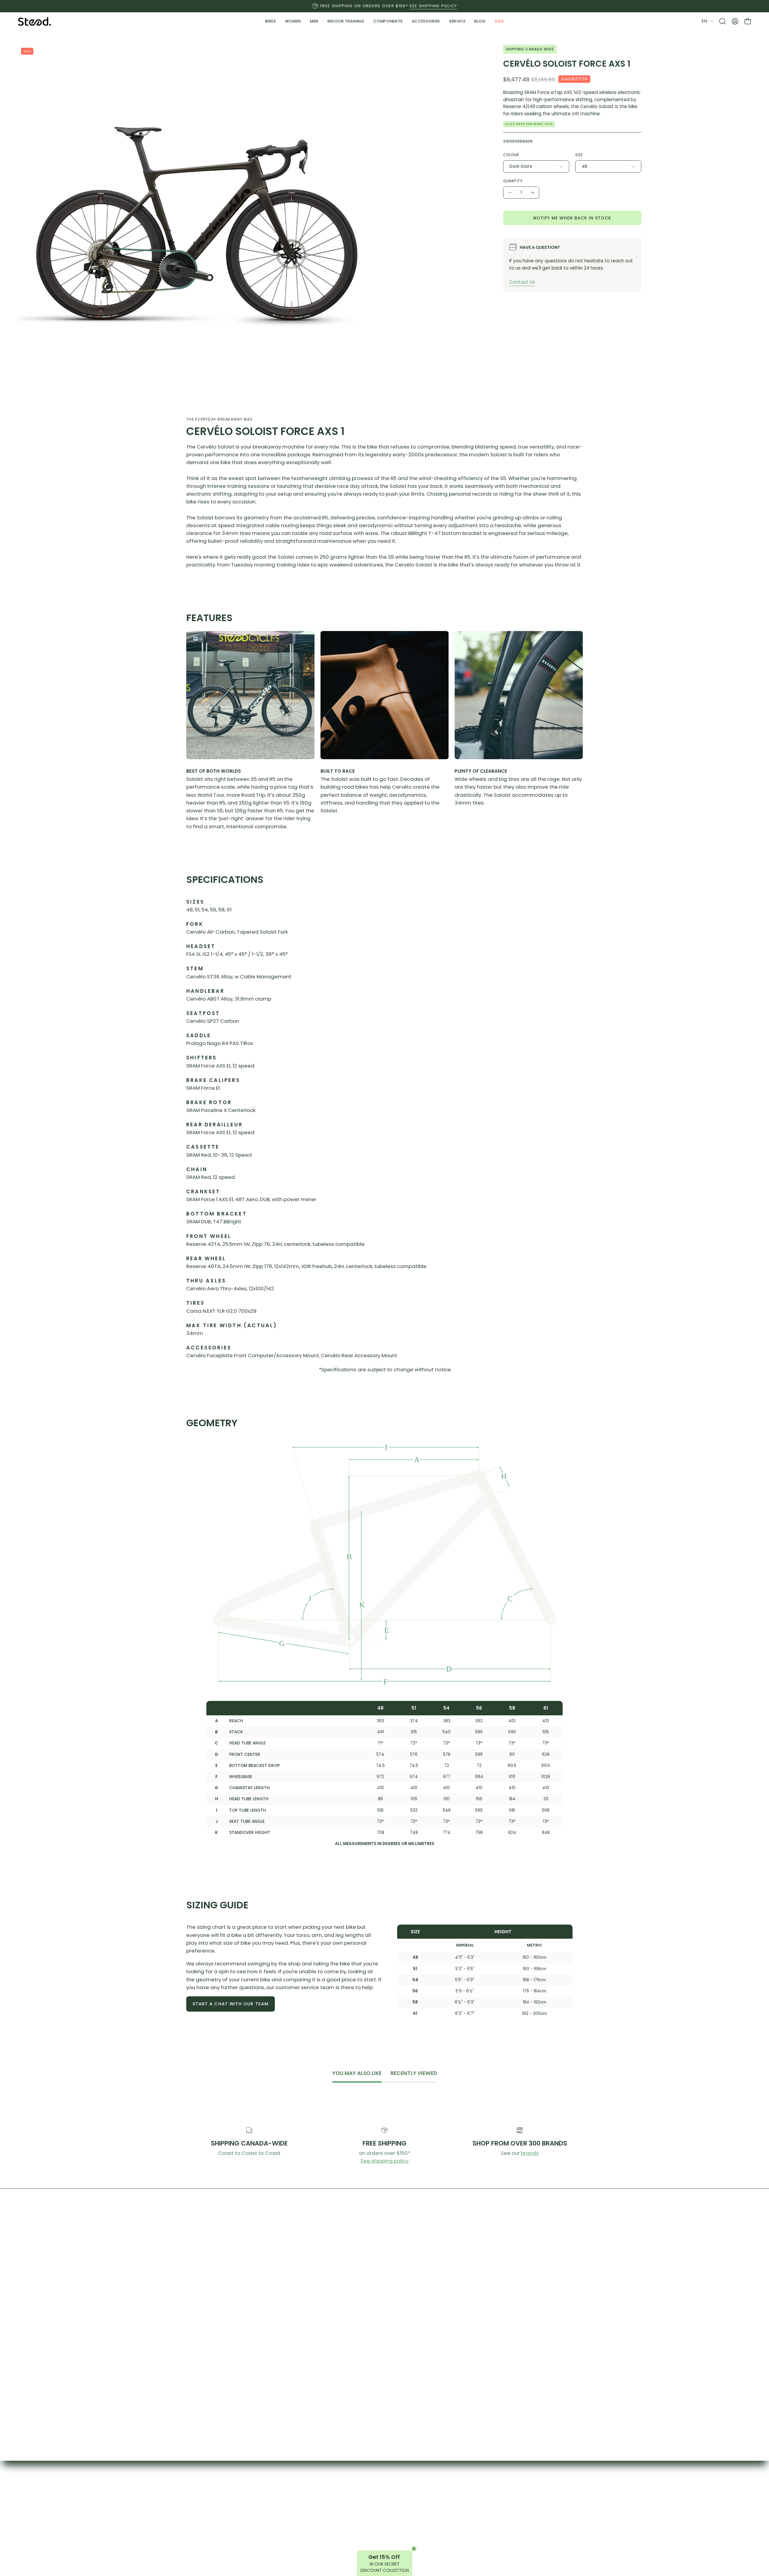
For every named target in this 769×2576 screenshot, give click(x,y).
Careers (436, 2533)
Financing (436, 2523)
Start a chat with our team (231, 2004)
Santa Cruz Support (538, 2533)
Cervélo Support (538, 2523)
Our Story (344, 2491)
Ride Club (344, 2512)
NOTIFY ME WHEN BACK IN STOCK (572, 218)
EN (704, 21)
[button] (346, 21)
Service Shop (436, 2502)
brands (530, 2153)
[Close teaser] (414, 2549)
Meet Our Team (344, 2523)
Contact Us (522, 282)
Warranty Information (436, 2512)
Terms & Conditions (538, 2512)
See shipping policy (384, 2161)
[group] (384, 6)
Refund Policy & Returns (538, 2502)
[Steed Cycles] (35, 21)
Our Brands (436, 2491)
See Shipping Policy (433, 6)
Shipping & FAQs (538, 2491)
